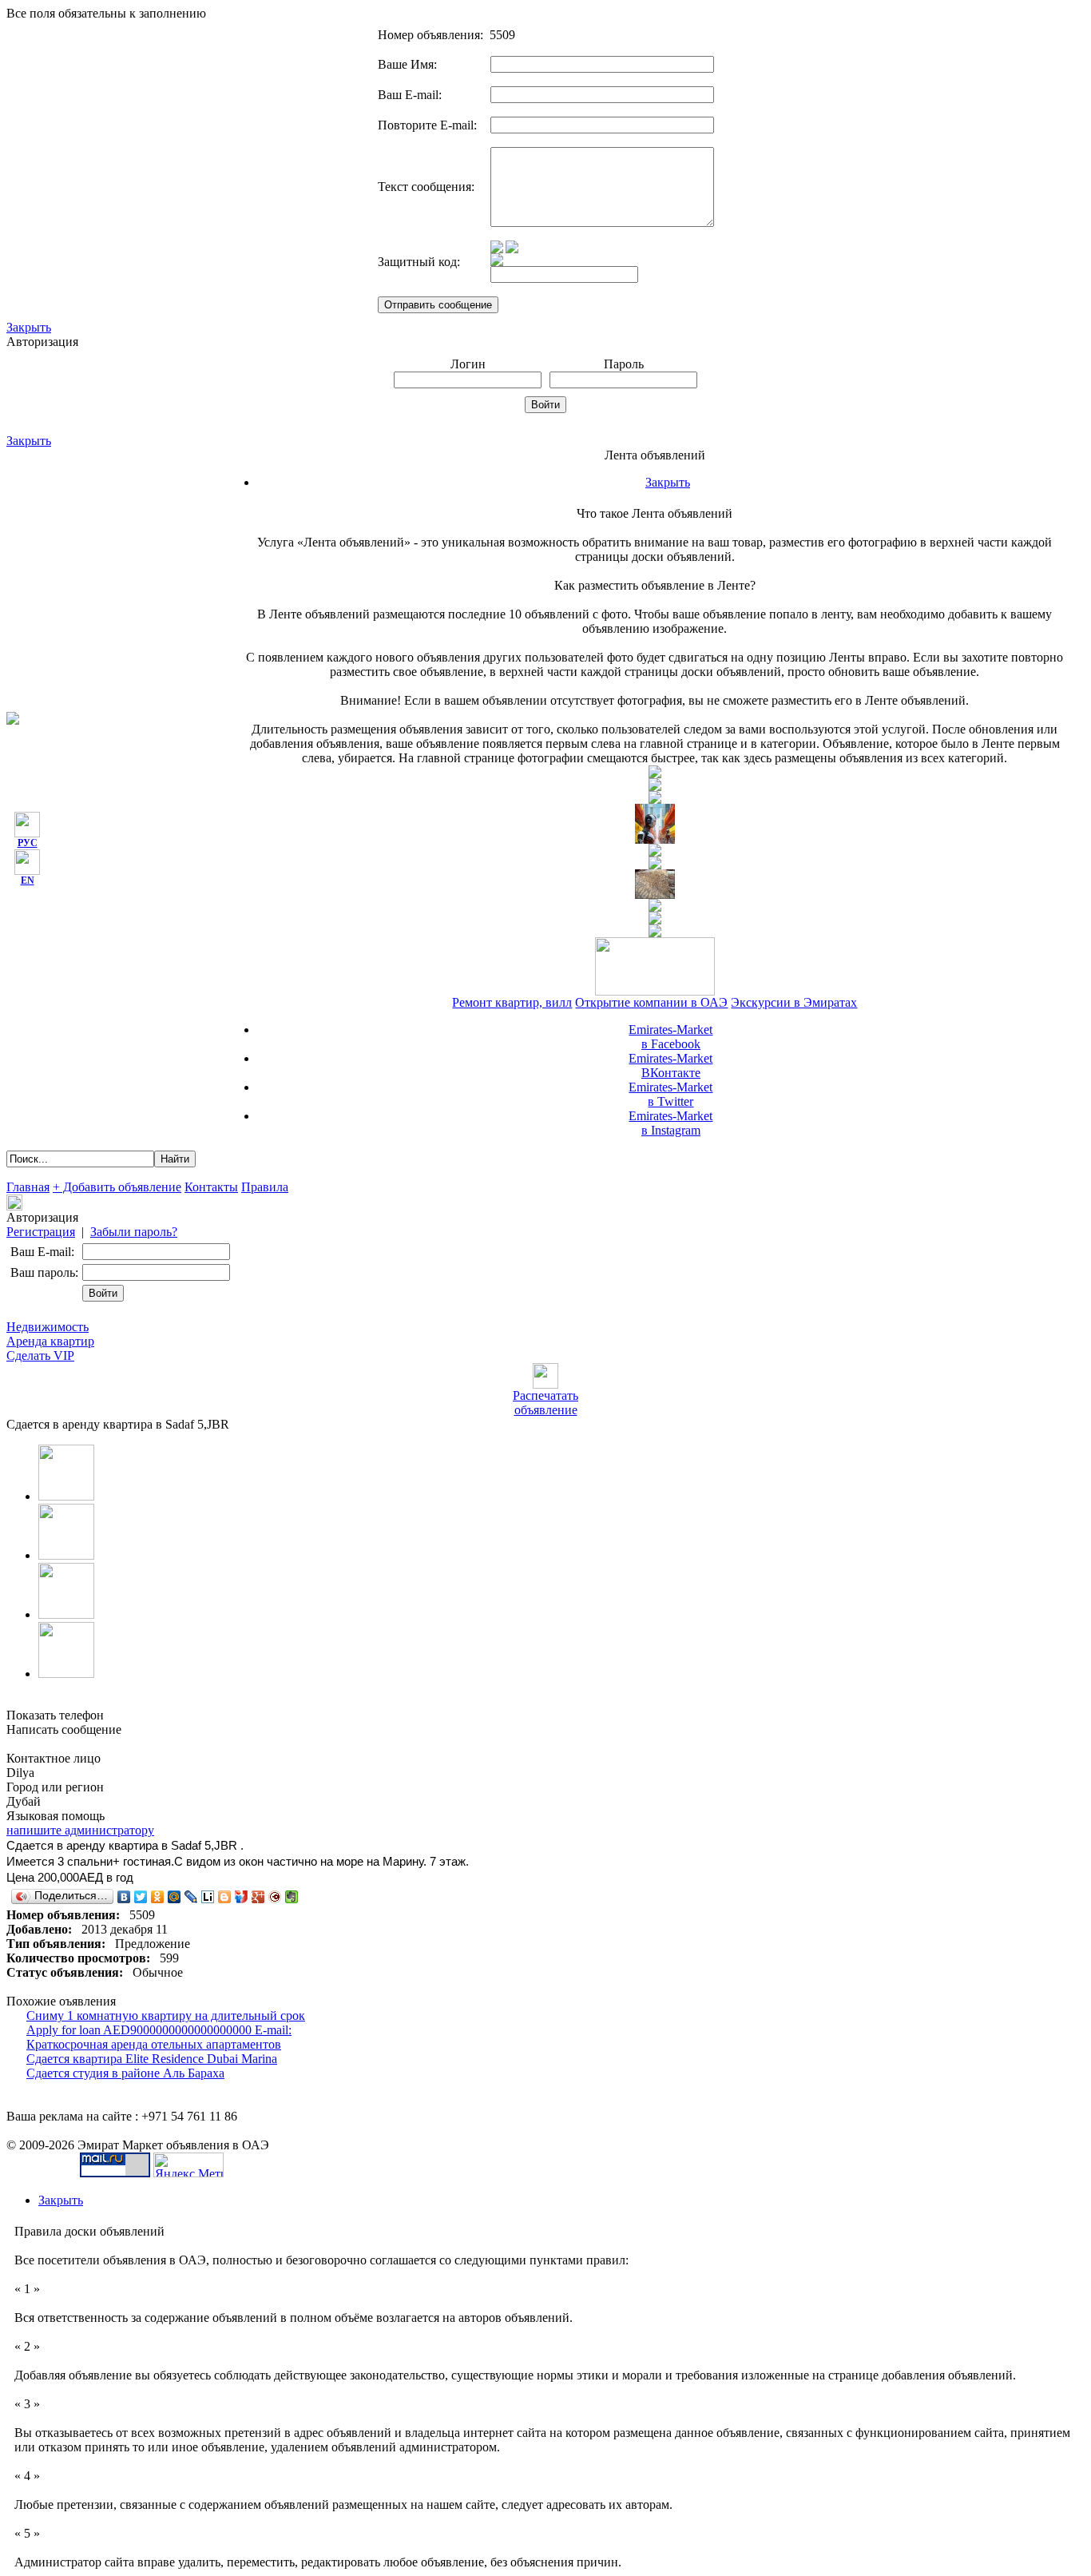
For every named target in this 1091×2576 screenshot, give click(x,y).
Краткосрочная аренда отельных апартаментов (154, 2044)
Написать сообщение (64, 1729)
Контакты (211, 1187)
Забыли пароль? (134, 1232)
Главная (28, 1187)
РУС (28, 843)
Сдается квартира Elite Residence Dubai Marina (152, 2059)
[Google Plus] (258, 1897)
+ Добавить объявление (117, 1187)
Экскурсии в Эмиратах (794, 1002)
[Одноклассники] (158, 1897)
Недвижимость (48, 1327)
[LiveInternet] (208, 1897)
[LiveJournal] (191, 1897)
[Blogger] (225, 1897)
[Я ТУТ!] (242, 1897)
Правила (265, 1187)
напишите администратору (80, 1830)
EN (28, 881)
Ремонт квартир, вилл (512, 1002)
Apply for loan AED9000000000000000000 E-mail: (159, 2030)
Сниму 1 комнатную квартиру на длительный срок (166, 2015)
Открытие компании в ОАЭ (651, 1002)
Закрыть (29, 327)
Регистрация (41, 1232)
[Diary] (275, 1897)
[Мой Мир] (175, 1897)
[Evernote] (292, 1897)
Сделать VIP (40, 1356)
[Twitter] (141, 1897)
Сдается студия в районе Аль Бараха (125, 2073)
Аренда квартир (50, 1341)
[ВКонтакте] (124, 1897)
